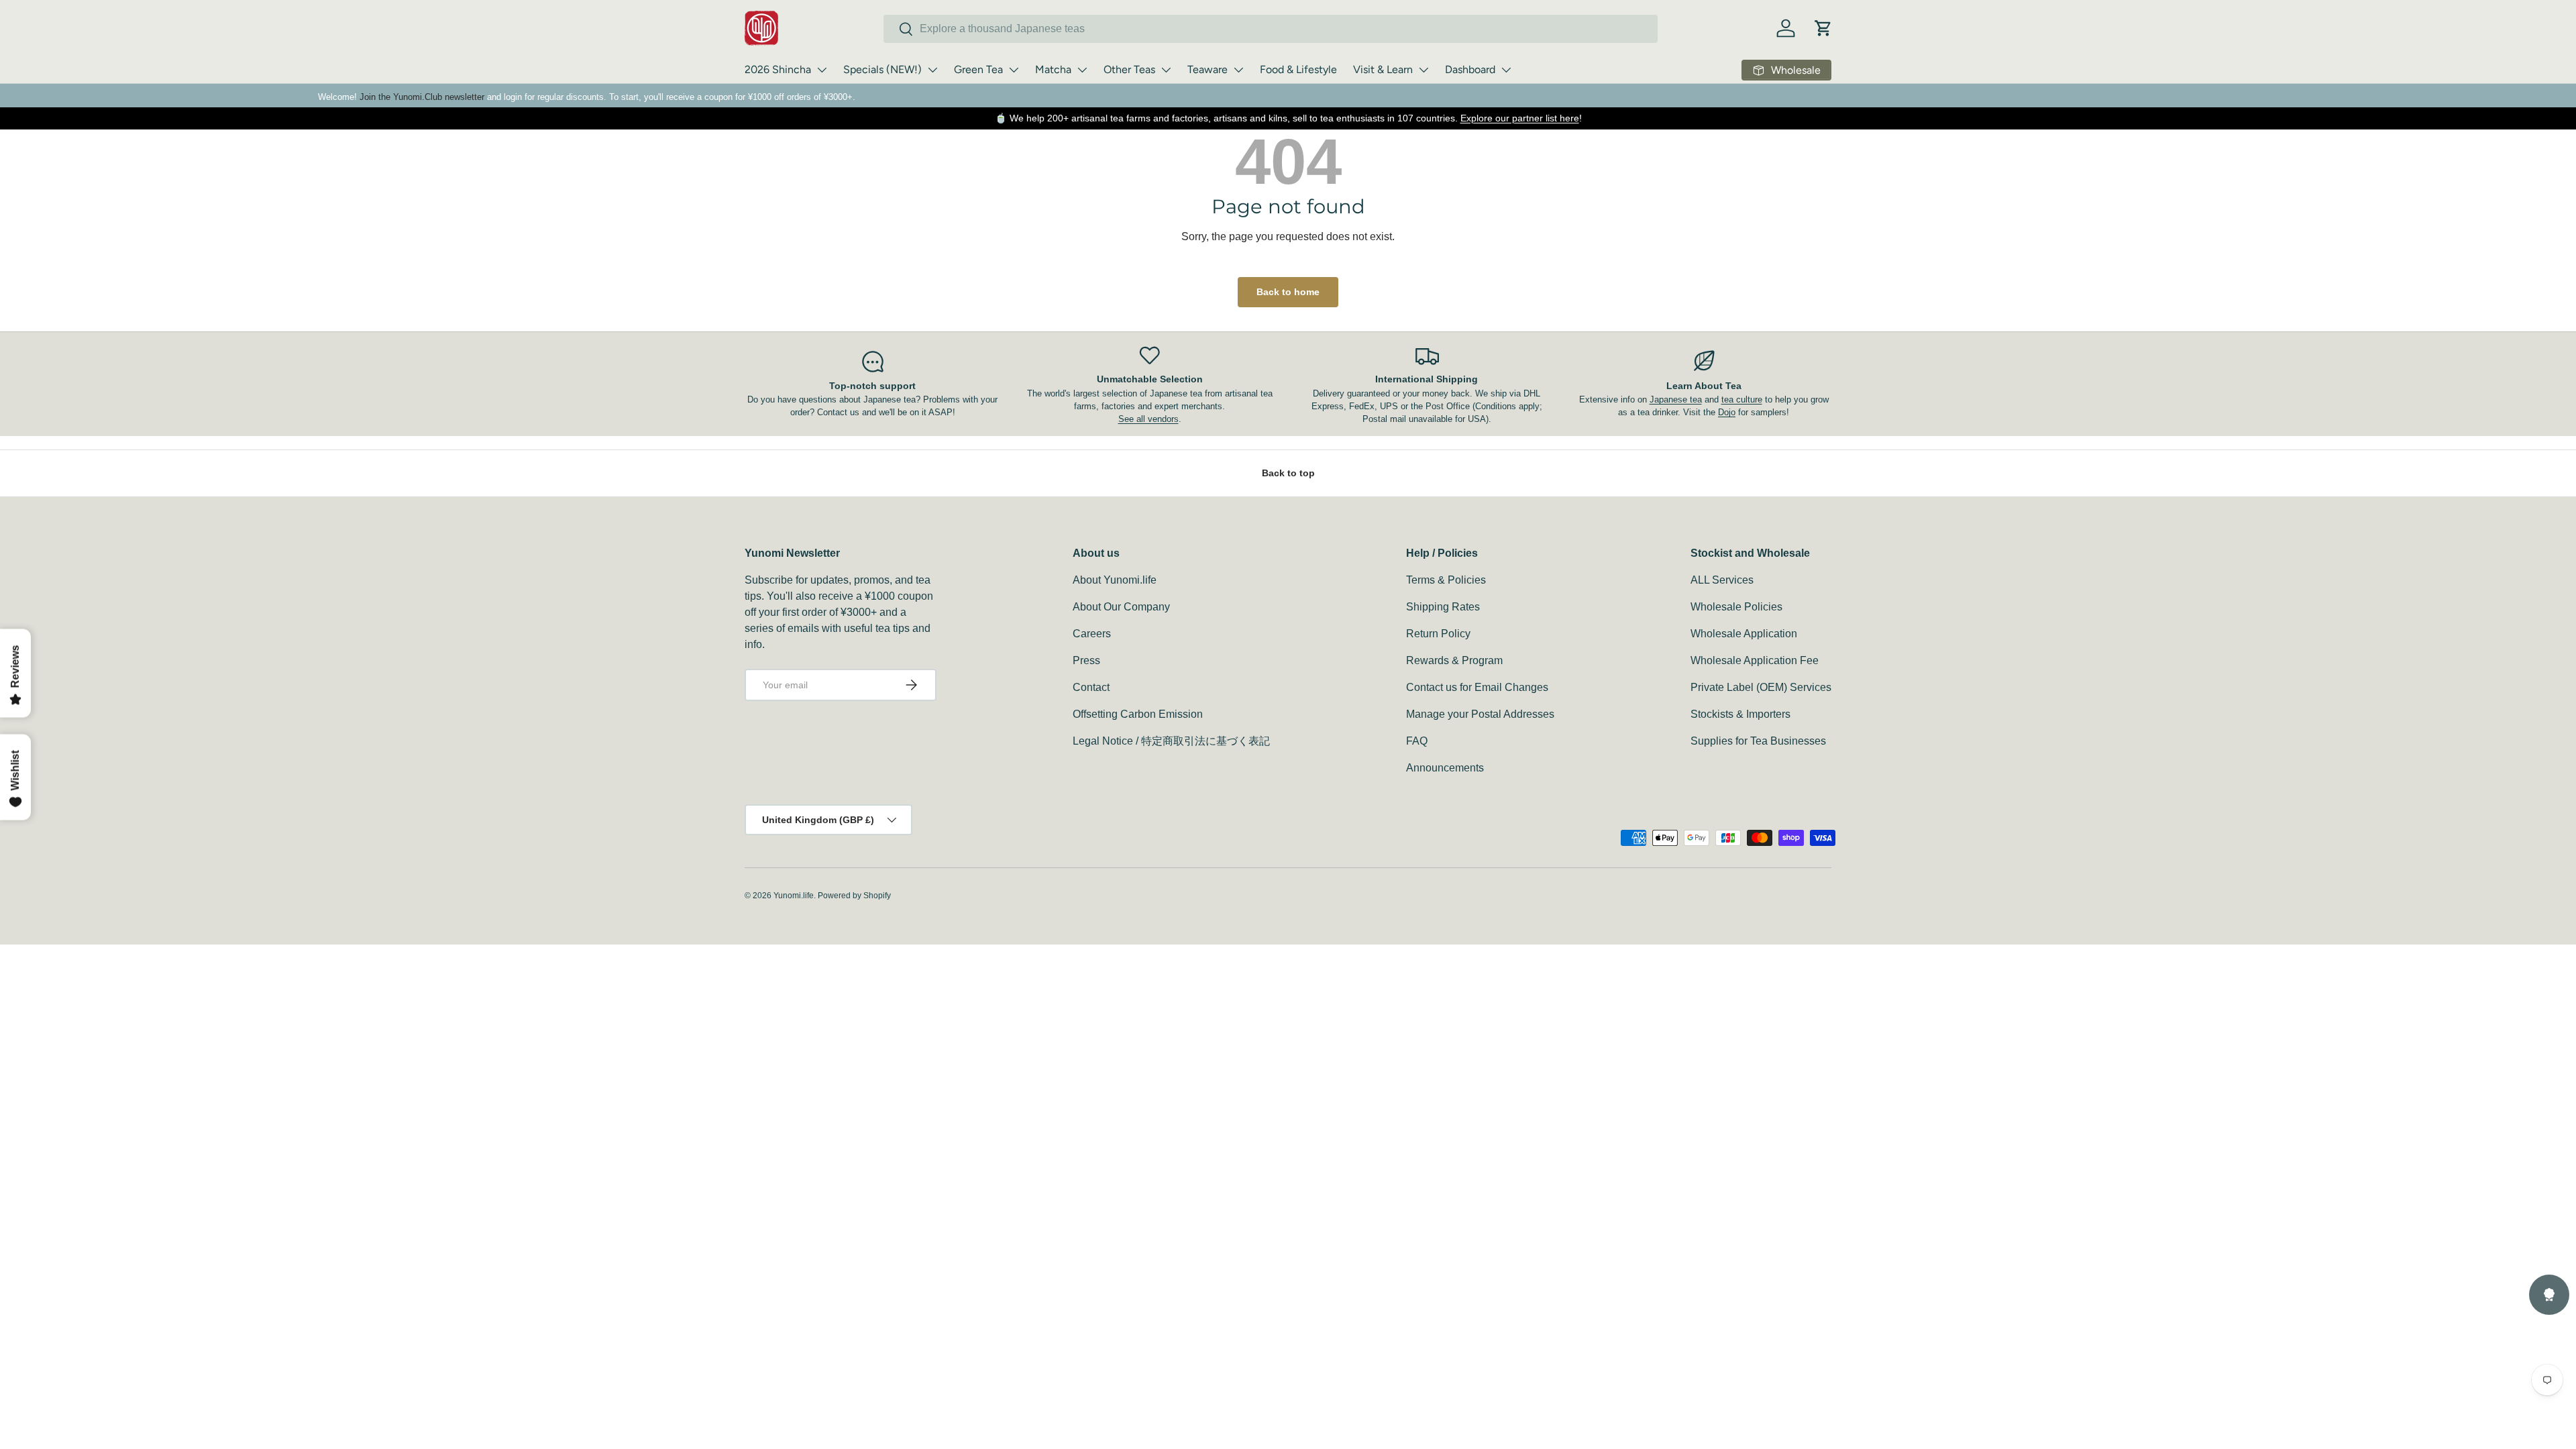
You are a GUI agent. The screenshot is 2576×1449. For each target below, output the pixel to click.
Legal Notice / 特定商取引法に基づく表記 (1171, 741)
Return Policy (1438, 634)
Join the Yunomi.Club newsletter (422, 97)
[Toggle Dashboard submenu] (1506, 70)
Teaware (1207, 69)
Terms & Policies (1446, 580)
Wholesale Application (1744, 634)
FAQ (1417, 741)
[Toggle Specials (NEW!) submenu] (932, 70)
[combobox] (1271, 29)
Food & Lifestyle (1298, 69)
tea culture (1742, 399)
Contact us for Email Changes (1477, 687)
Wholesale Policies (1736, 607)
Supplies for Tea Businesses (1758, 741)
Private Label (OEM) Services (1761, 687)
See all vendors (1148, 419)
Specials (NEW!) (882, 69)
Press (1086, 660)
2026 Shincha (778, 69)
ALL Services (1722, 580)
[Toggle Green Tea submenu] (1014, 70)
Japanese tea (1676, 399)
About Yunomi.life (1115, 580)
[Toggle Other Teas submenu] (1166, 70)
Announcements (1445, 768)
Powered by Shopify (854, 896)
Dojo (1727, 412)
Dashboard (1470, 69)
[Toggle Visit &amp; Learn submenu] (1424, 70)
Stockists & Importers (1740, 714)
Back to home (1288, 292)
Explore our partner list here (1520, 118)
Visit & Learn (1383, 69)
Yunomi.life (794, 896)
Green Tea (978, 69)
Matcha (1053, 69)
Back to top (1288, 473)
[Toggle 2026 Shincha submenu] (822, 70)
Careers (1092, 634)
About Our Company (1121, 607)
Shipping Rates (1443, 607)
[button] (1823, 28)
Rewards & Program (1454, 660)
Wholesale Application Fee (1755, 660)
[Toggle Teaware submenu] (1238, 70)
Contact (1091, 687)
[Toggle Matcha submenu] (1082, 70)
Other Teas (1129, 69)
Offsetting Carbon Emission (1138, 714)
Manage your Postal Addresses (1480, 714)
